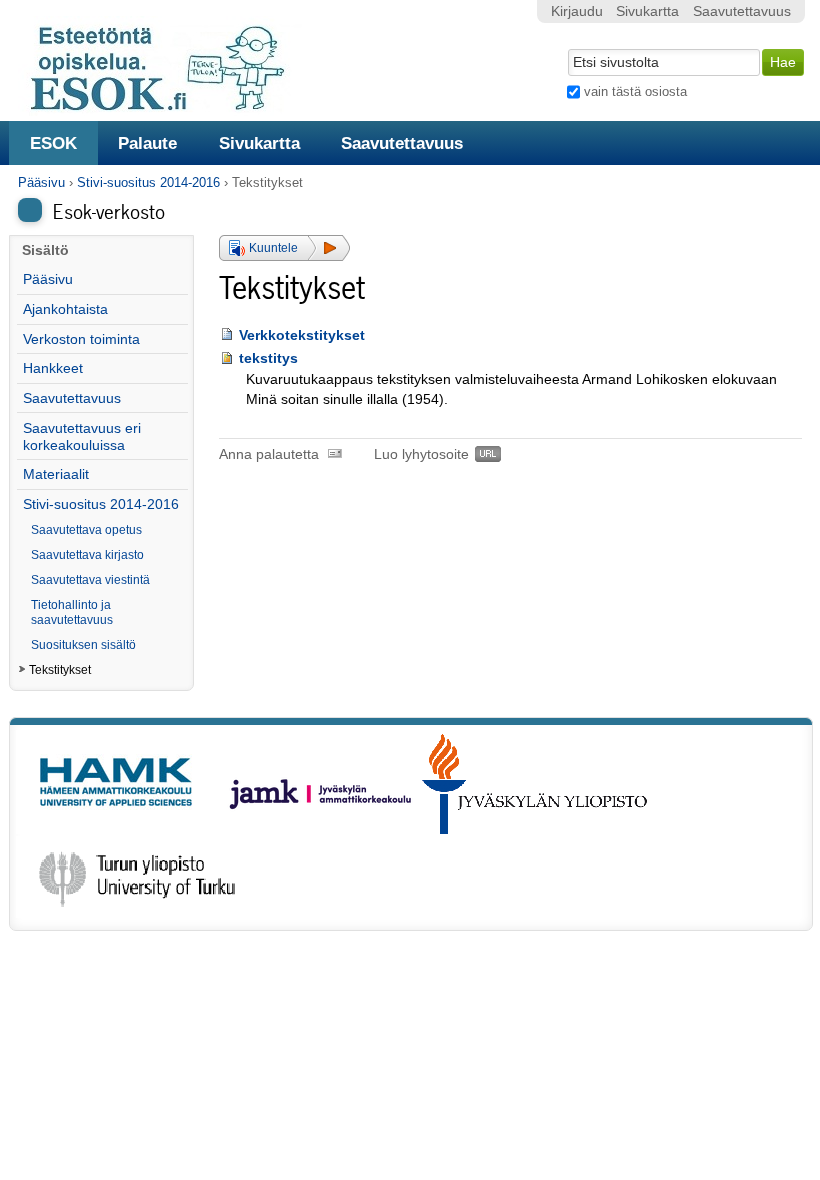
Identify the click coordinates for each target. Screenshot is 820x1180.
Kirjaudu (577, 11)
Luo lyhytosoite (421, 454)
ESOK (53, 143)
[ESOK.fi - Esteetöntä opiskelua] (168, 107)
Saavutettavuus (402, 143)
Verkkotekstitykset (302, 335)
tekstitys (268, 358)
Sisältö (45, 250)
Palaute (147, 143)
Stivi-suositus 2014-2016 (148, 182)
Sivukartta (259, 143)
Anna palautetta (269, 454)
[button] (284, 248)
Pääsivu (41, 182)
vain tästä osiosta (635, 91)
